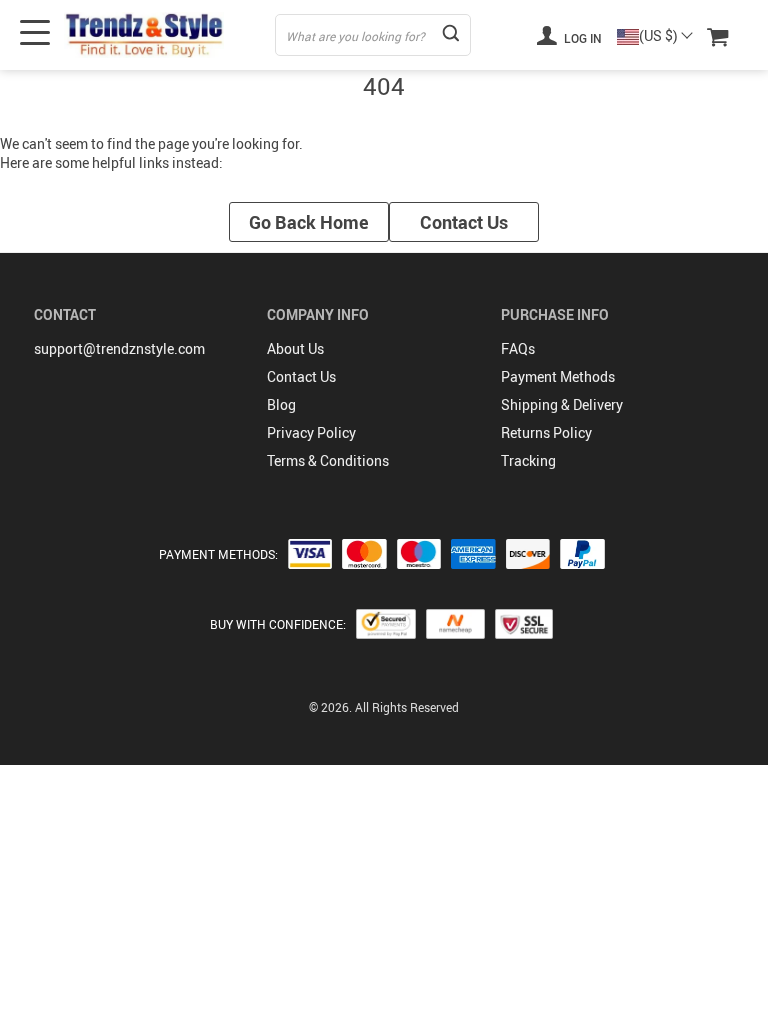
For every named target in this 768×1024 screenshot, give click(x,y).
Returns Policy (546, 432)
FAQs (518, 348)
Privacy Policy (311, 432)
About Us (295, 348)
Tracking (528, 460)
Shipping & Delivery (562, 404)
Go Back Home (309, 222)
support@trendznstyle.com (119, 348)
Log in (581, 38)
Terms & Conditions (328, 460)
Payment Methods (558, 376)
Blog (281, 404)
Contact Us (464, 222)
